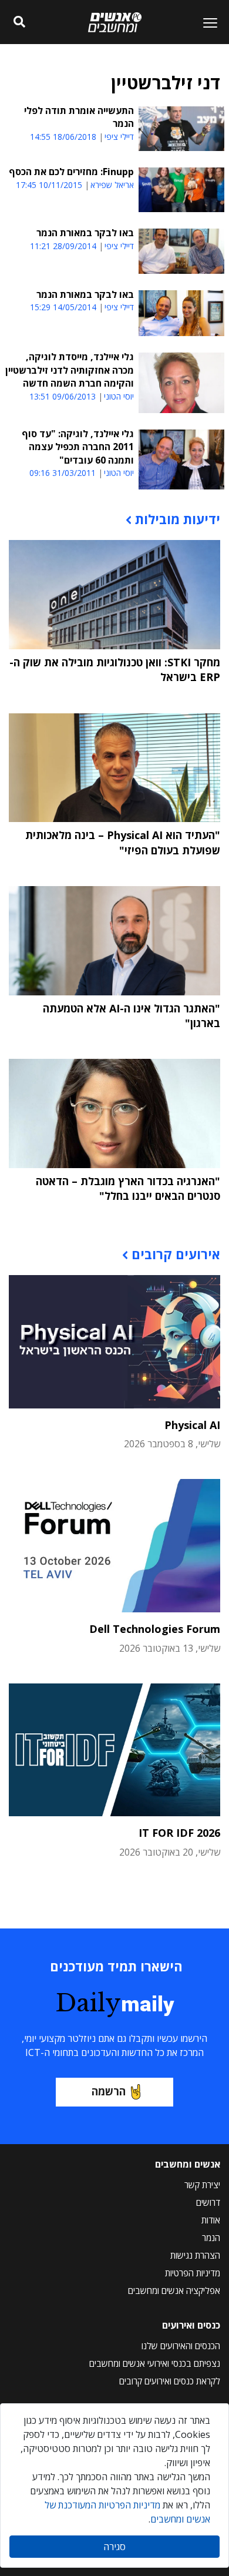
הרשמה (109, 2091)
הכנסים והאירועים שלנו (181, 2346)
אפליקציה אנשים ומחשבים (174, 2290)
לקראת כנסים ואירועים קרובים (170, 2381)
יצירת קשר (202, 2185)
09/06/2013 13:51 (63, 396)
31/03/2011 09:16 (63, 473)
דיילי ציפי (119, 137)
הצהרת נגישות (195, 2255)
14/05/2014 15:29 (63, 307)
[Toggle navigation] (206, 22)
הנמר (211, 2238)
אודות (211, 2220)
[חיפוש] (19, 22)
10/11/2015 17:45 (49, 185)
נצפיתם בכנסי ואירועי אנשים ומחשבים (155, 2363)
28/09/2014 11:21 (63, 246)
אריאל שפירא (112, 185)
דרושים (208, 2202)
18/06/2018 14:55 (63, 137)
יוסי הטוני (119, 397)
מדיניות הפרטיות (193, 2273)
